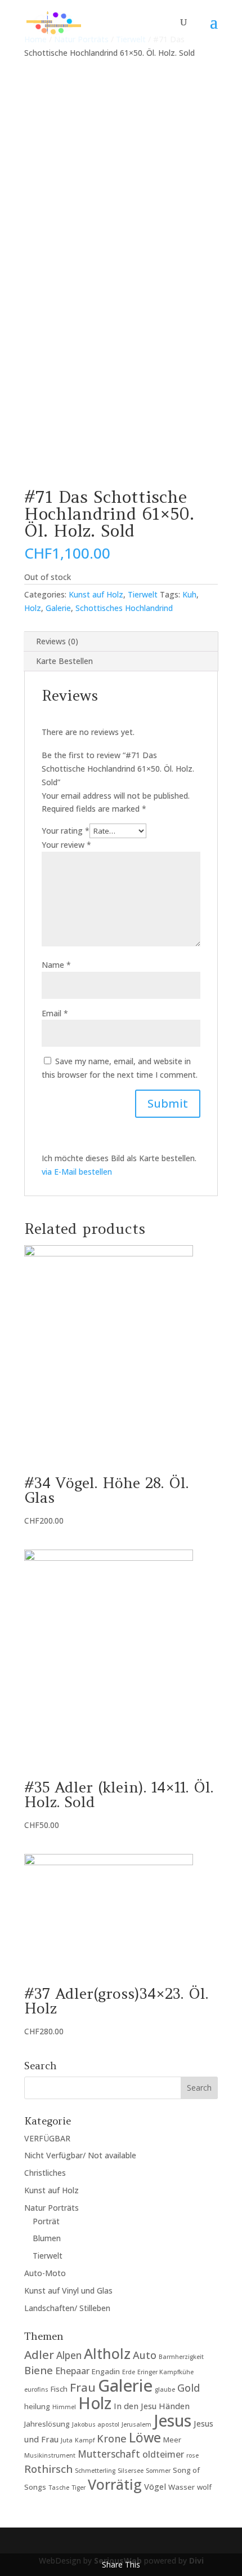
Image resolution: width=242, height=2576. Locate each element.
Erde (129, 2372)
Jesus (172, 2420)
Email (55, 1013)
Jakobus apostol (96, 2424)
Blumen (47, 2238)
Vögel (155, 2486)
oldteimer (163, 2454)
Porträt (46, 2221)
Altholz (107, 2353)
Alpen (69, 2355)
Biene (39, 2370)
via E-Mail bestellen (77, 1172)
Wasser (181, 2487)
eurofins (36, 2389)
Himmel (64, 2407)
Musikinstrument (50, 2455)
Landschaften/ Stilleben (67, 2308)
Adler (39, 2354)
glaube (165, 2389)
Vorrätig (115, 2484)
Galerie (58, 608)
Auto (145, 2355)
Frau (83, 2387)
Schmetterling (95, 2471)
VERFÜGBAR (47, 2138)
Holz (33, 608)
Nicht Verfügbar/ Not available (80, 2155)
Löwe (145, 2437)
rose (192, 2455)
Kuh (189, 594)
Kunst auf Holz (96, 594)
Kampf (85, 2440)
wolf (204, 2487)
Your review (66, 845)
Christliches (45, 2173)
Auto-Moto (45, 2273)
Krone (112, 2438)
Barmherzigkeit (181, 2357)
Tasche (59, 2488)
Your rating (66, 831)
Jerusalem (136, 2424)
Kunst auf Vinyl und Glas (68, 2290)
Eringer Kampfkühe (165, 2372)
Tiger (79, 2488)
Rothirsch (48, 2469)
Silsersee (131, 2471)
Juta (67, 2440)
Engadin (106, 2371)
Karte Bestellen (64, 661)
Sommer (158, 2471)
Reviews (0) (57, 641)
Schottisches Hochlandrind (124, 608)
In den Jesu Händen (152, 2406)
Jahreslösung (47, 2424)
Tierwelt (143, 594)
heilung (37, 2406)
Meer (172, 2440)
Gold (189, 2388)
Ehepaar (72, 2371)
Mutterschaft (109, 2454)
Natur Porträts (51, 2208)
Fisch (59, 2389)
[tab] (121, 642)
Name (56, 965)
